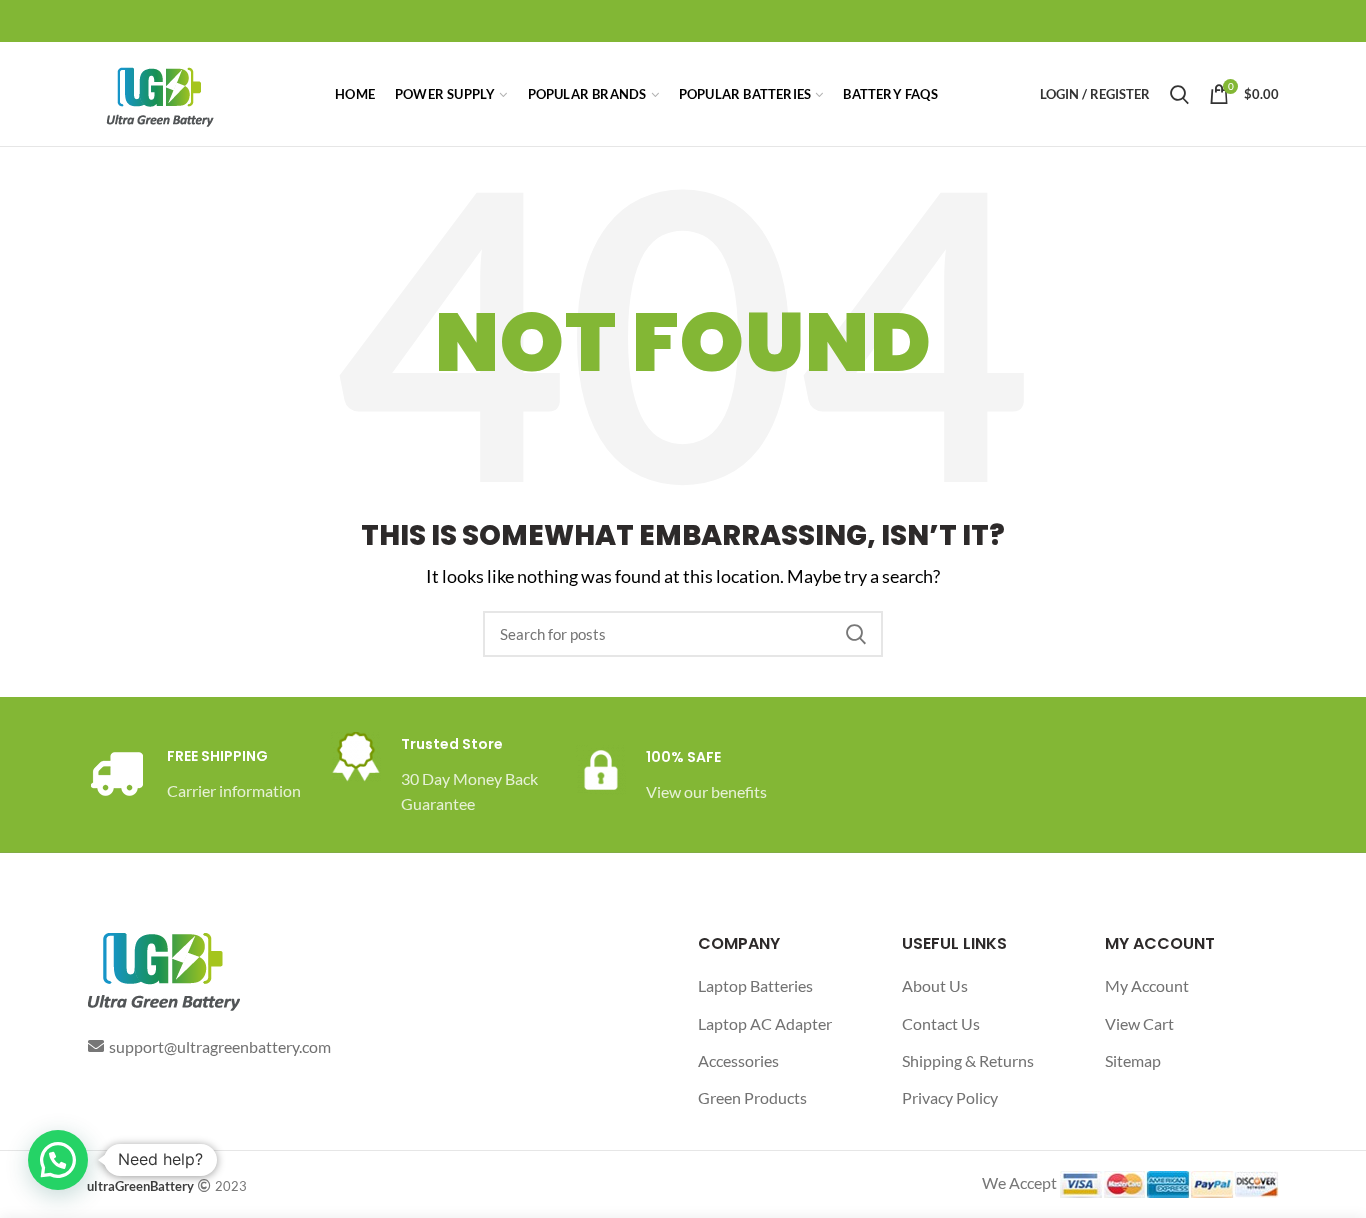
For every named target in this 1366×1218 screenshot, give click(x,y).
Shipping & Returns (968, 1060)
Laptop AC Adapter (765, 1023)
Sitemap (1133, 1060)
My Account (1147, 985)
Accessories (738, 1060)
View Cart (1139, 1023)
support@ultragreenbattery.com (220, 1046)
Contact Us (941, 1023)
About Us (935, 985)
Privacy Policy (950, 1097)
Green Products (752, 1097)
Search (856, 634)
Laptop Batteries (755, 985)
